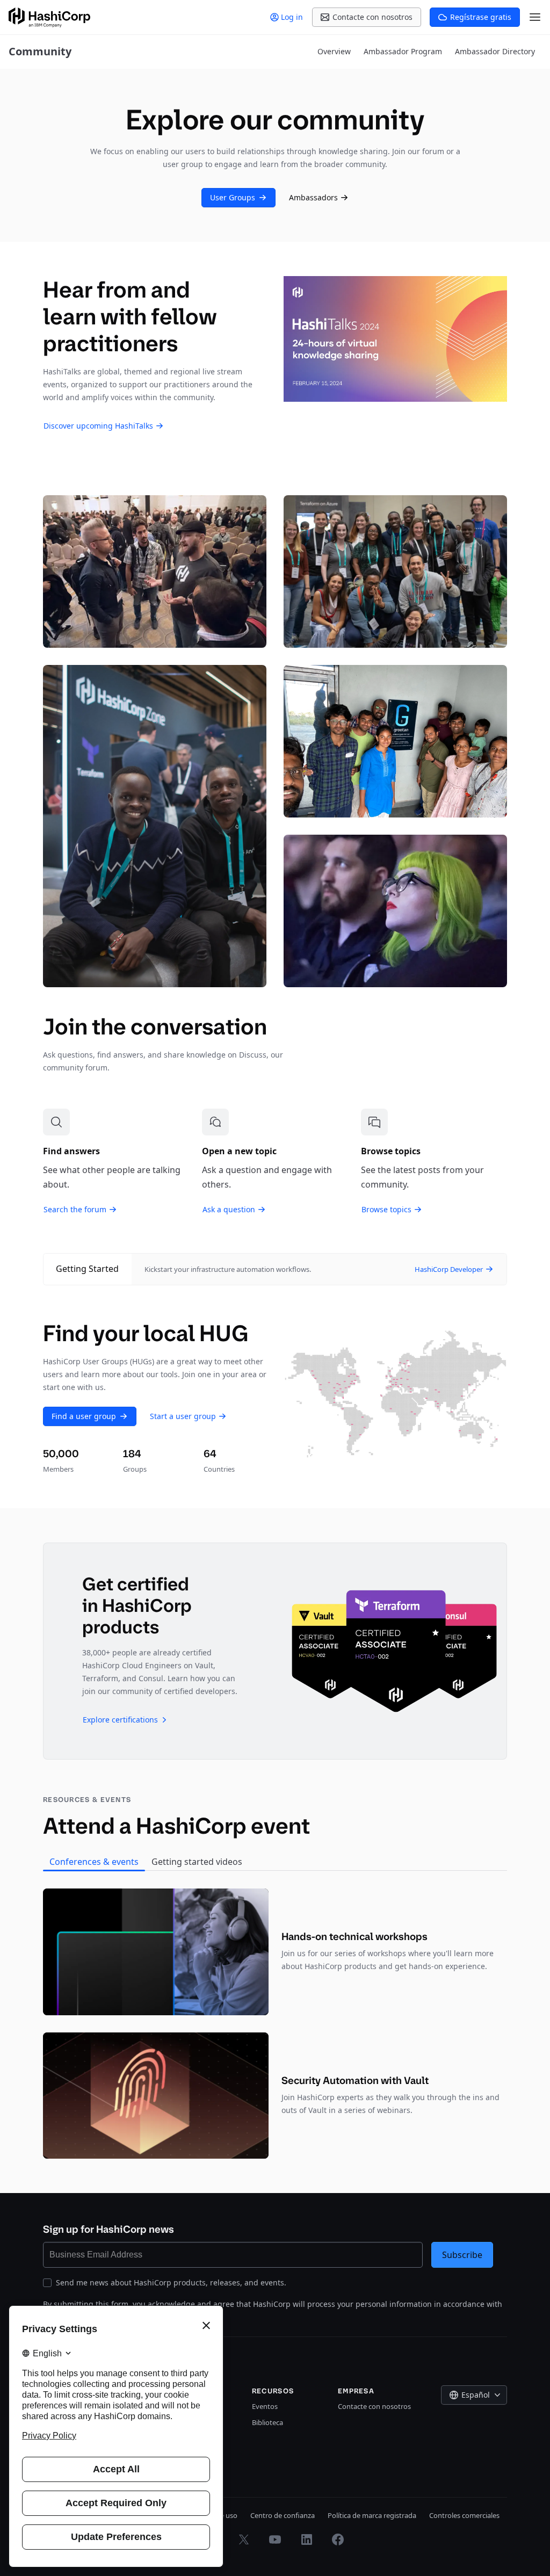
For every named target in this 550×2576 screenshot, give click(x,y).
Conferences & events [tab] (94, 1862)
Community (40, 51)
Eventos (265, 2406)
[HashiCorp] (49, 17)
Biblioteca (267, 2422)
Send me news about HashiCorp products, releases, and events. (171, 2282)
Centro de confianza (283, 2515)
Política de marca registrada (372, 2515)
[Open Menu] (535, 17)
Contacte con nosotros (374, 2406)
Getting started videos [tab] (197, 1862)
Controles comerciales (464, 2515)
